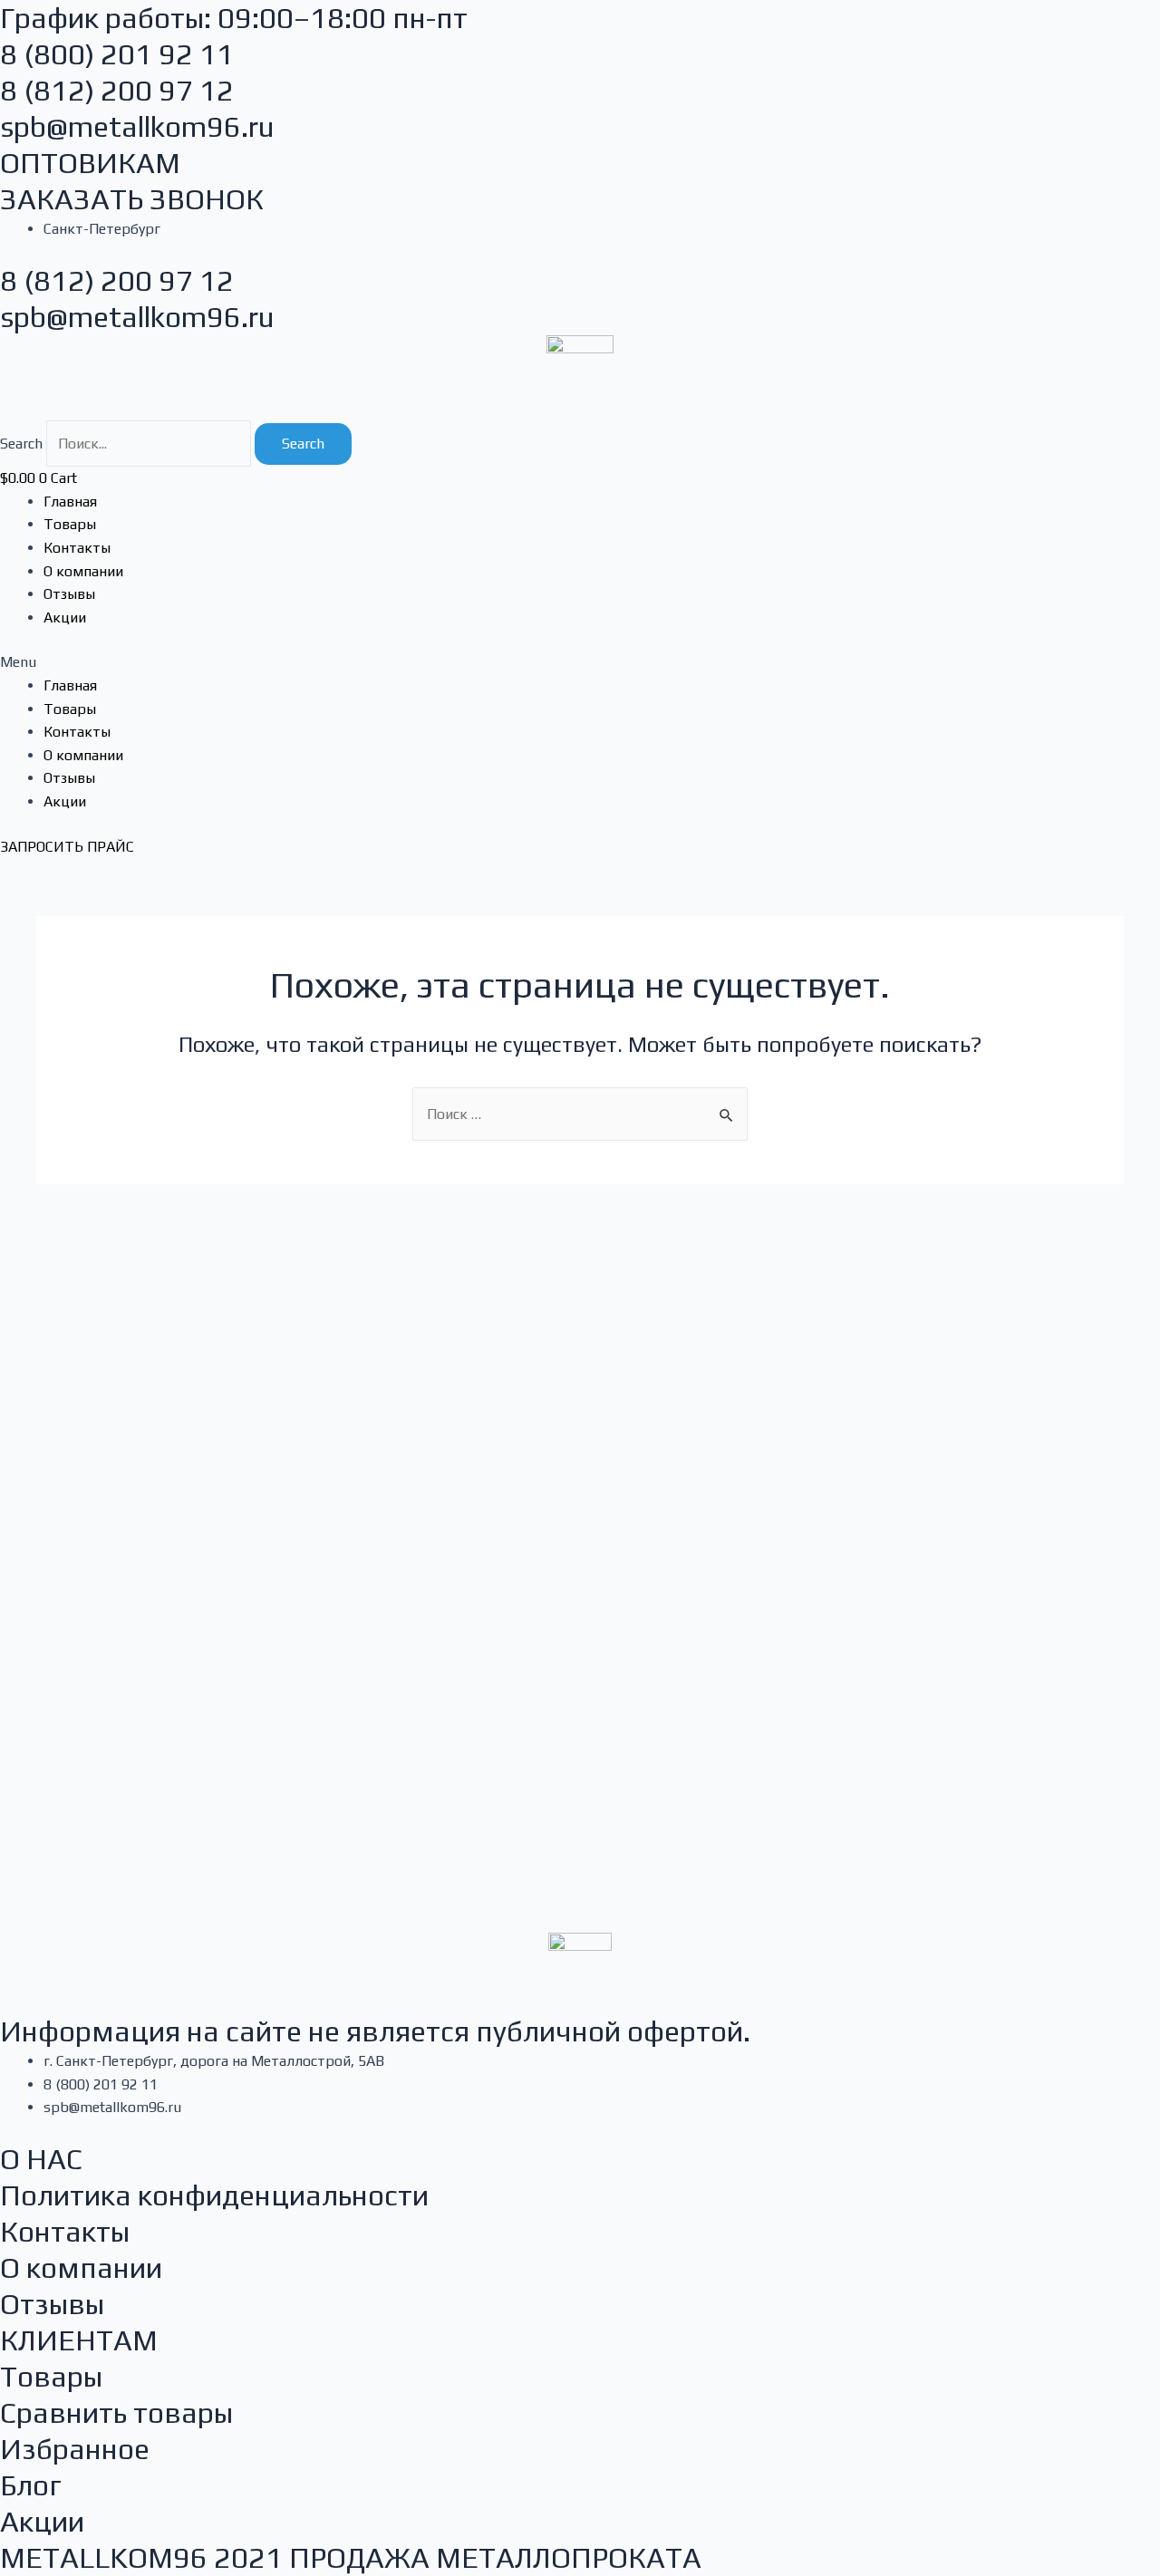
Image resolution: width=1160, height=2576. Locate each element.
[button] (580, 662)
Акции (65, 617)
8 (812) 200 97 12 (117, 90)
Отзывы (69, 594)
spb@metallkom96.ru (137, 126)
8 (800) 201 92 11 (117, 54)
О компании (83, 571)
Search (21, 444)
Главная (70, 502)
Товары (70, 524)
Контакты (77, 548)
